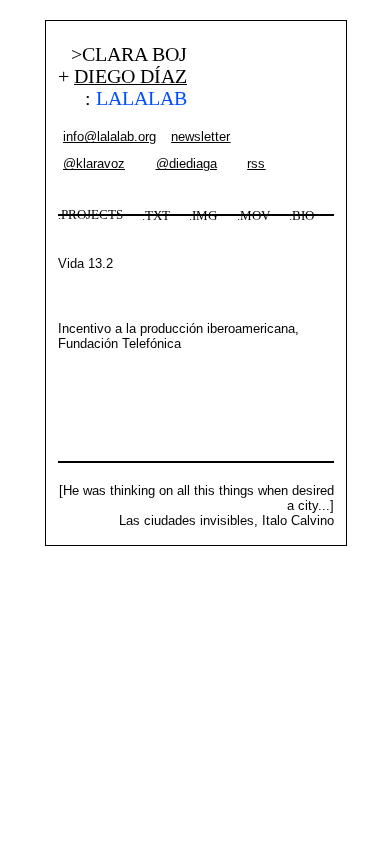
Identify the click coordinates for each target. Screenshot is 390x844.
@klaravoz (94, 163)
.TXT (156, 216)
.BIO (301, 216)
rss (256, 163)
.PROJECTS (90, 215)
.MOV (253, 216)
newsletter (200, 136)
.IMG (203, 216)
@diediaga (186, 163)
